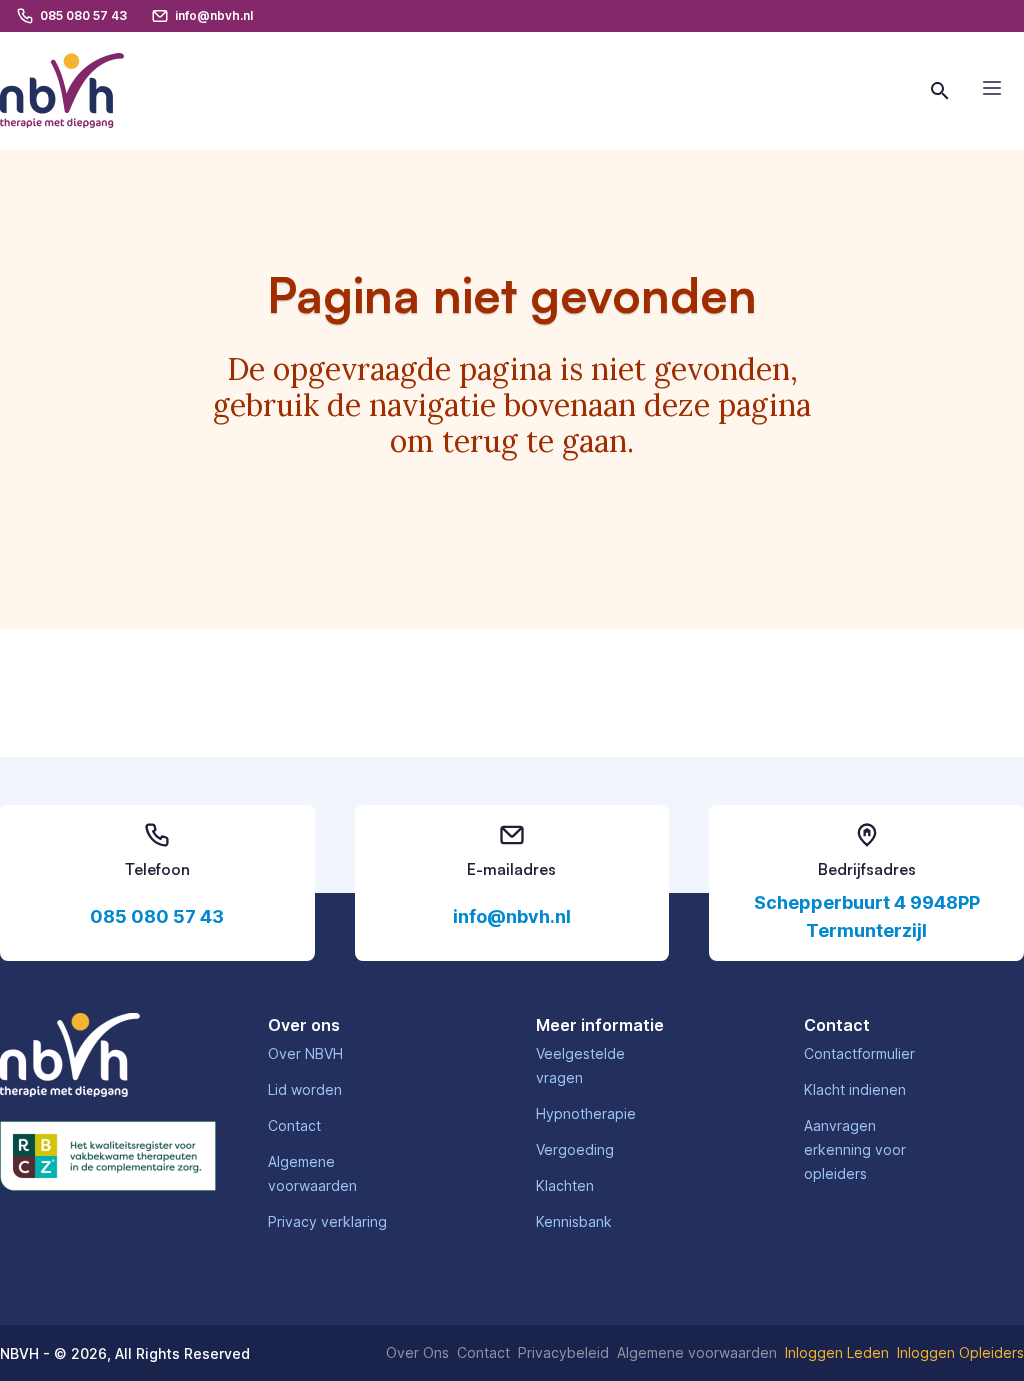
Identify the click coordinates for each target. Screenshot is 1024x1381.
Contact (294, 1125)
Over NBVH (305, 1053)
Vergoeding (575, 1149)
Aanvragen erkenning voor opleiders (855, 1149)
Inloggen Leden (837, 1352)
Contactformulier (859, 1053)
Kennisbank (574, 1221)
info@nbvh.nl (512, 916)
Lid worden (305, 1089)
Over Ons (417, 1352)
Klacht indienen (855, 1089)
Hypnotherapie (586, 1113)
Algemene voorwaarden (697, 1352)
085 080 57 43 (157, 916)
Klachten (565, 1185)
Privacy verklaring (327, 1221)
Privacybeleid (563, 1352)
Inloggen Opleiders (960, 1352)
